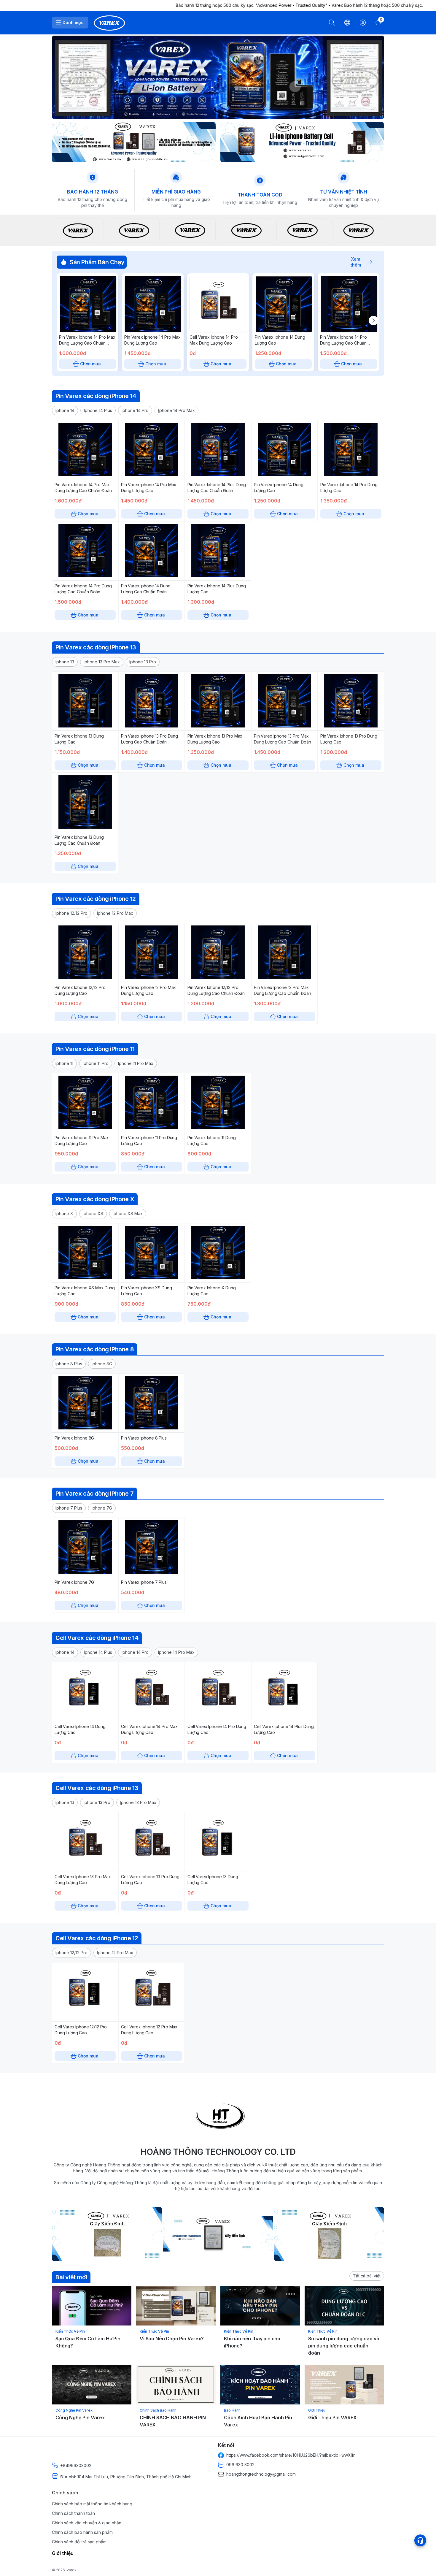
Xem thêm (356, 262)
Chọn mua (90, 364)
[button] (65, 410)
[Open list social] (420, 2540)
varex (72, 2570)
